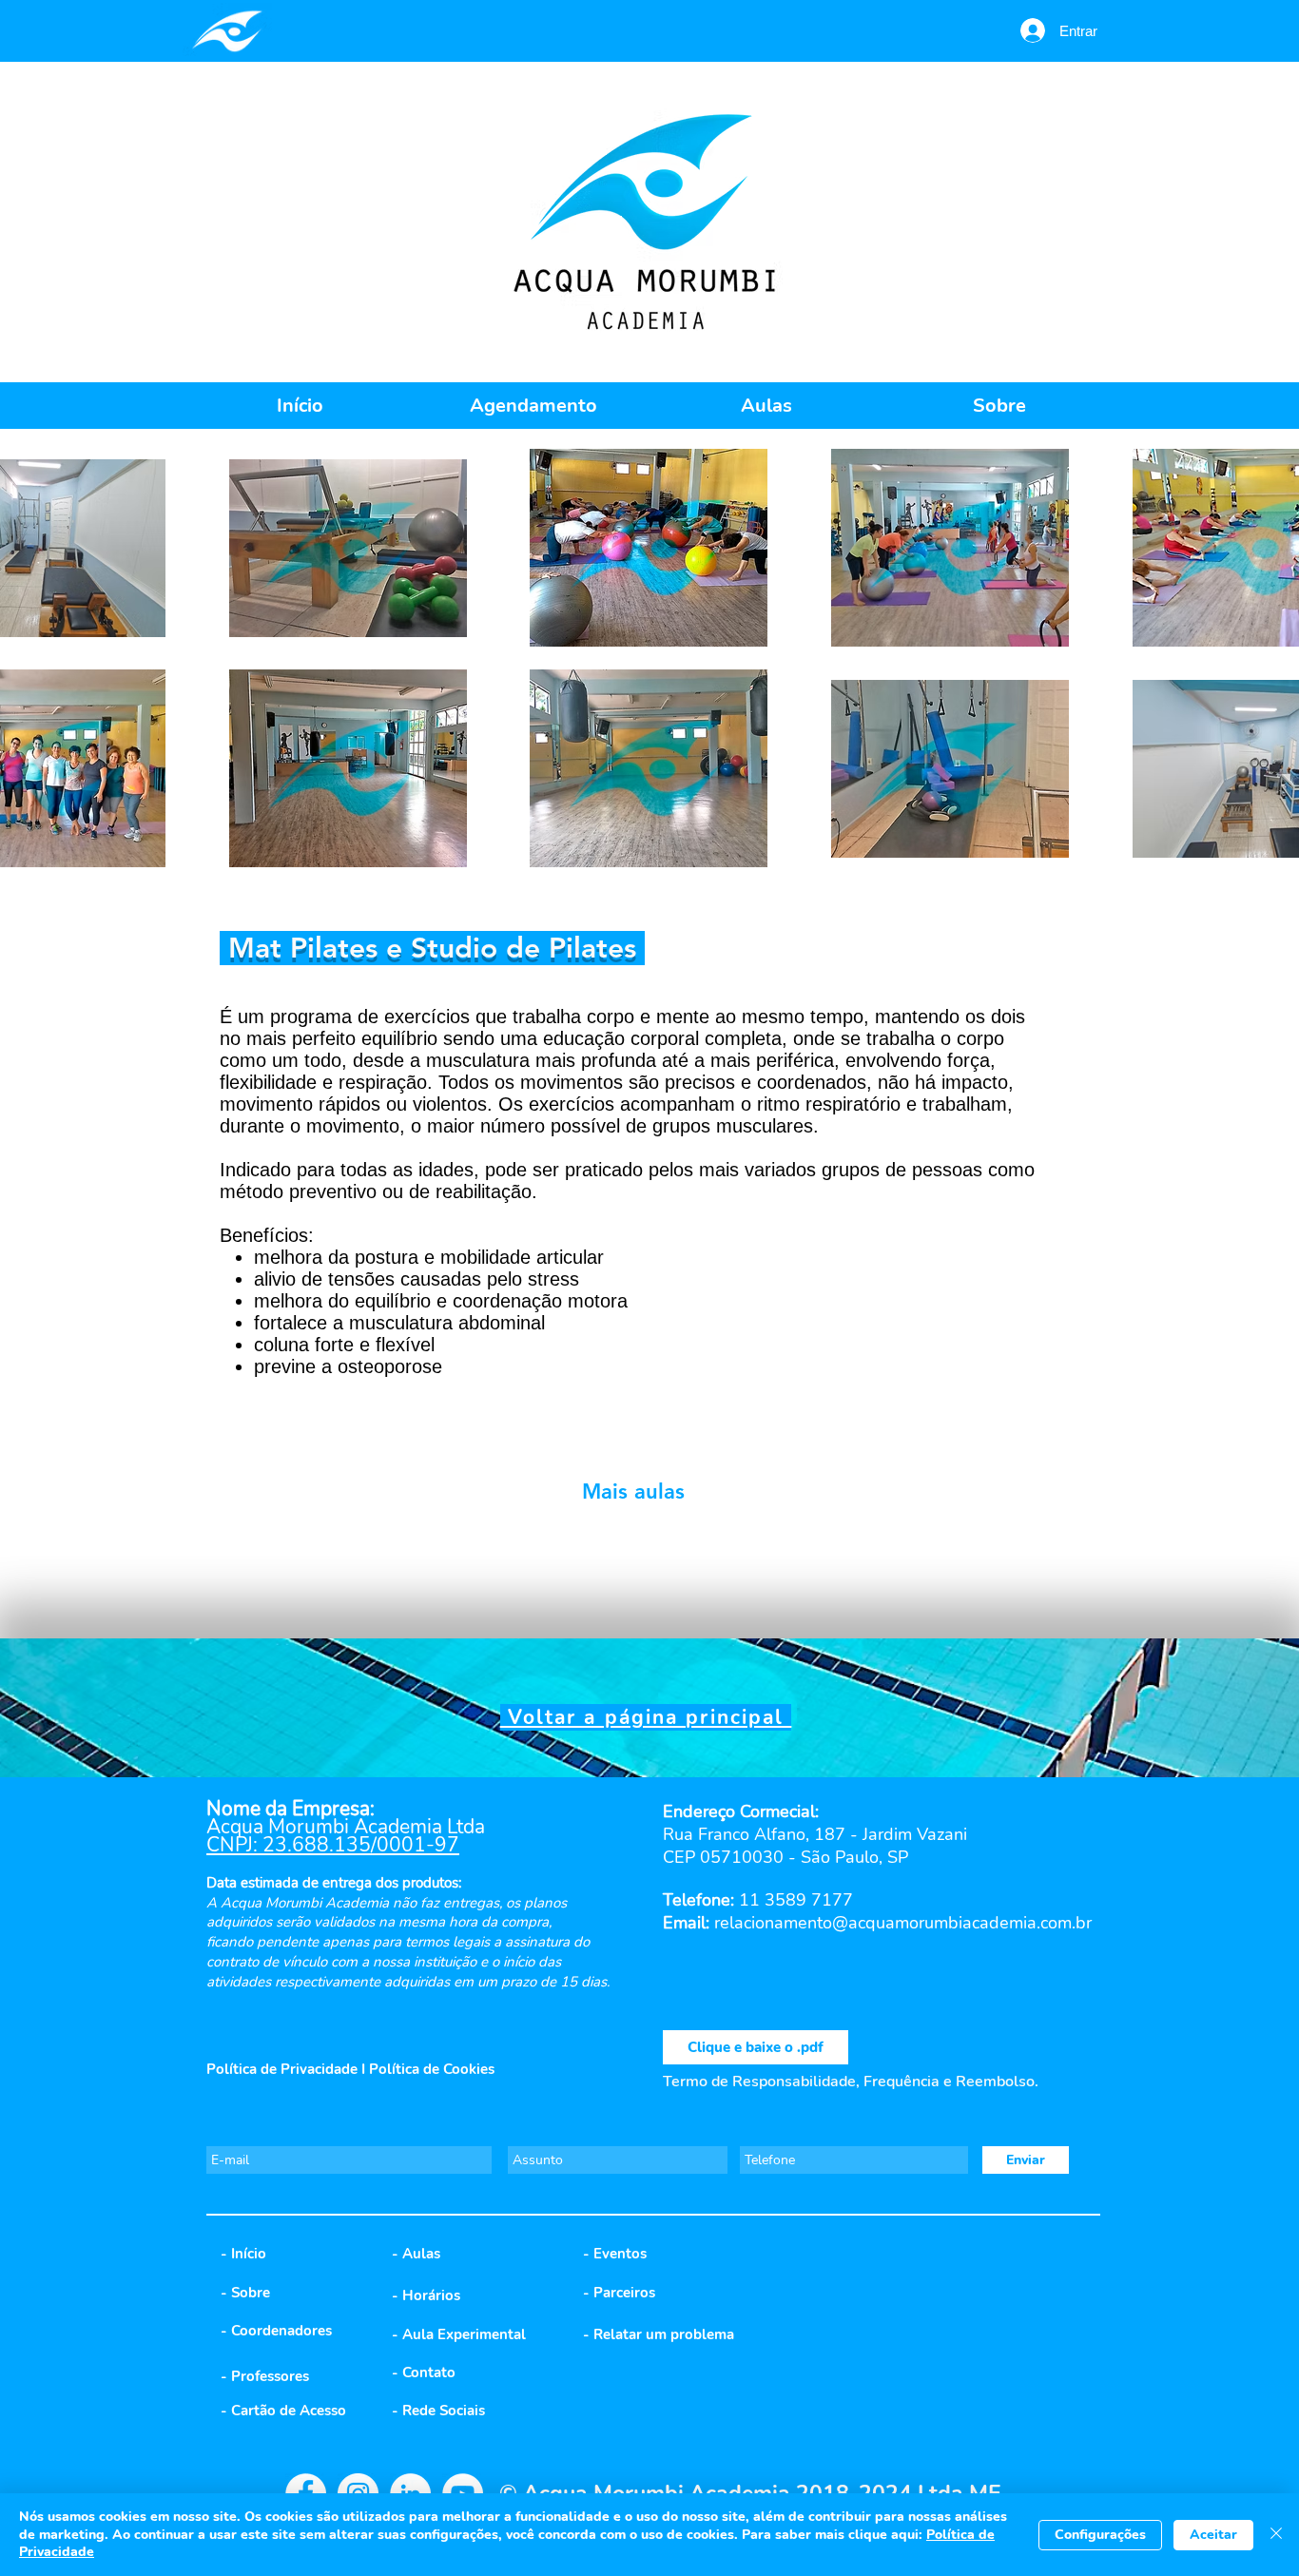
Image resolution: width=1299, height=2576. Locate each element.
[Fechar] (1276, 2535)
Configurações (1100, 2535)
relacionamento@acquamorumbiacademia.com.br (903, 1923)
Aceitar (1213, 2535)
